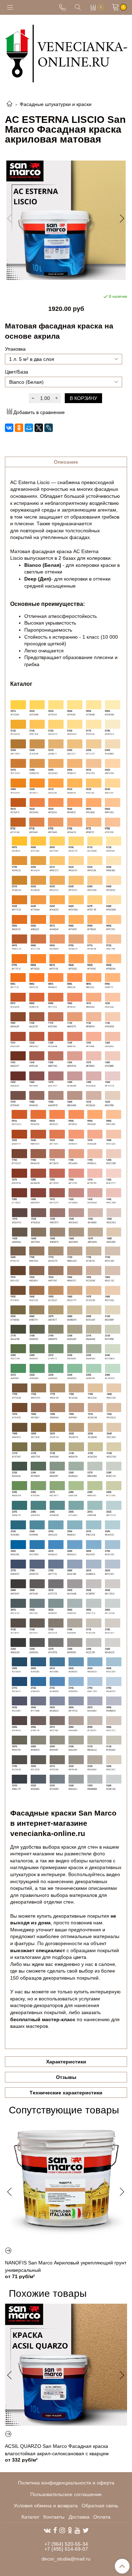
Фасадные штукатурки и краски (56, 104)
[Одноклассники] (19, 428)
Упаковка (15, 349)
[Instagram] (62, 2530)
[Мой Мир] (29, 428)
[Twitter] (86, 2530)
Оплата (102, 2517)
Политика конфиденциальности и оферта (66, 2483)
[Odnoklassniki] (70, 2530)
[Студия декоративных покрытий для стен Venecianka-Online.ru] (66, 52)
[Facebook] (55, 2530)
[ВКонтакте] (9, 428)
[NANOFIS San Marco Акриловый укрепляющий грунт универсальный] (66, 2181)
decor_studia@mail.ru (66, 2559)
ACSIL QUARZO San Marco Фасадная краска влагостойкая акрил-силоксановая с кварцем (57, 2450)
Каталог (30, 2517)
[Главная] (10, 104)
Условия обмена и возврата (46, 2506)
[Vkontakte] (47, 2530)
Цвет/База (17, 372)
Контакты (54, 2517)
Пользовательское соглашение (66, 2494)
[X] (39, 428)
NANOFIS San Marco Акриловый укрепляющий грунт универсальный (66, 2266)
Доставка (79, 2517)
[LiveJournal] (49, 428)
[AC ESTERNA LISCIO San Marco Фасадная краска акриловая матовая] (66, 220)
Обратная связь (100, 2506)
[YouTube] (77, 2530)
